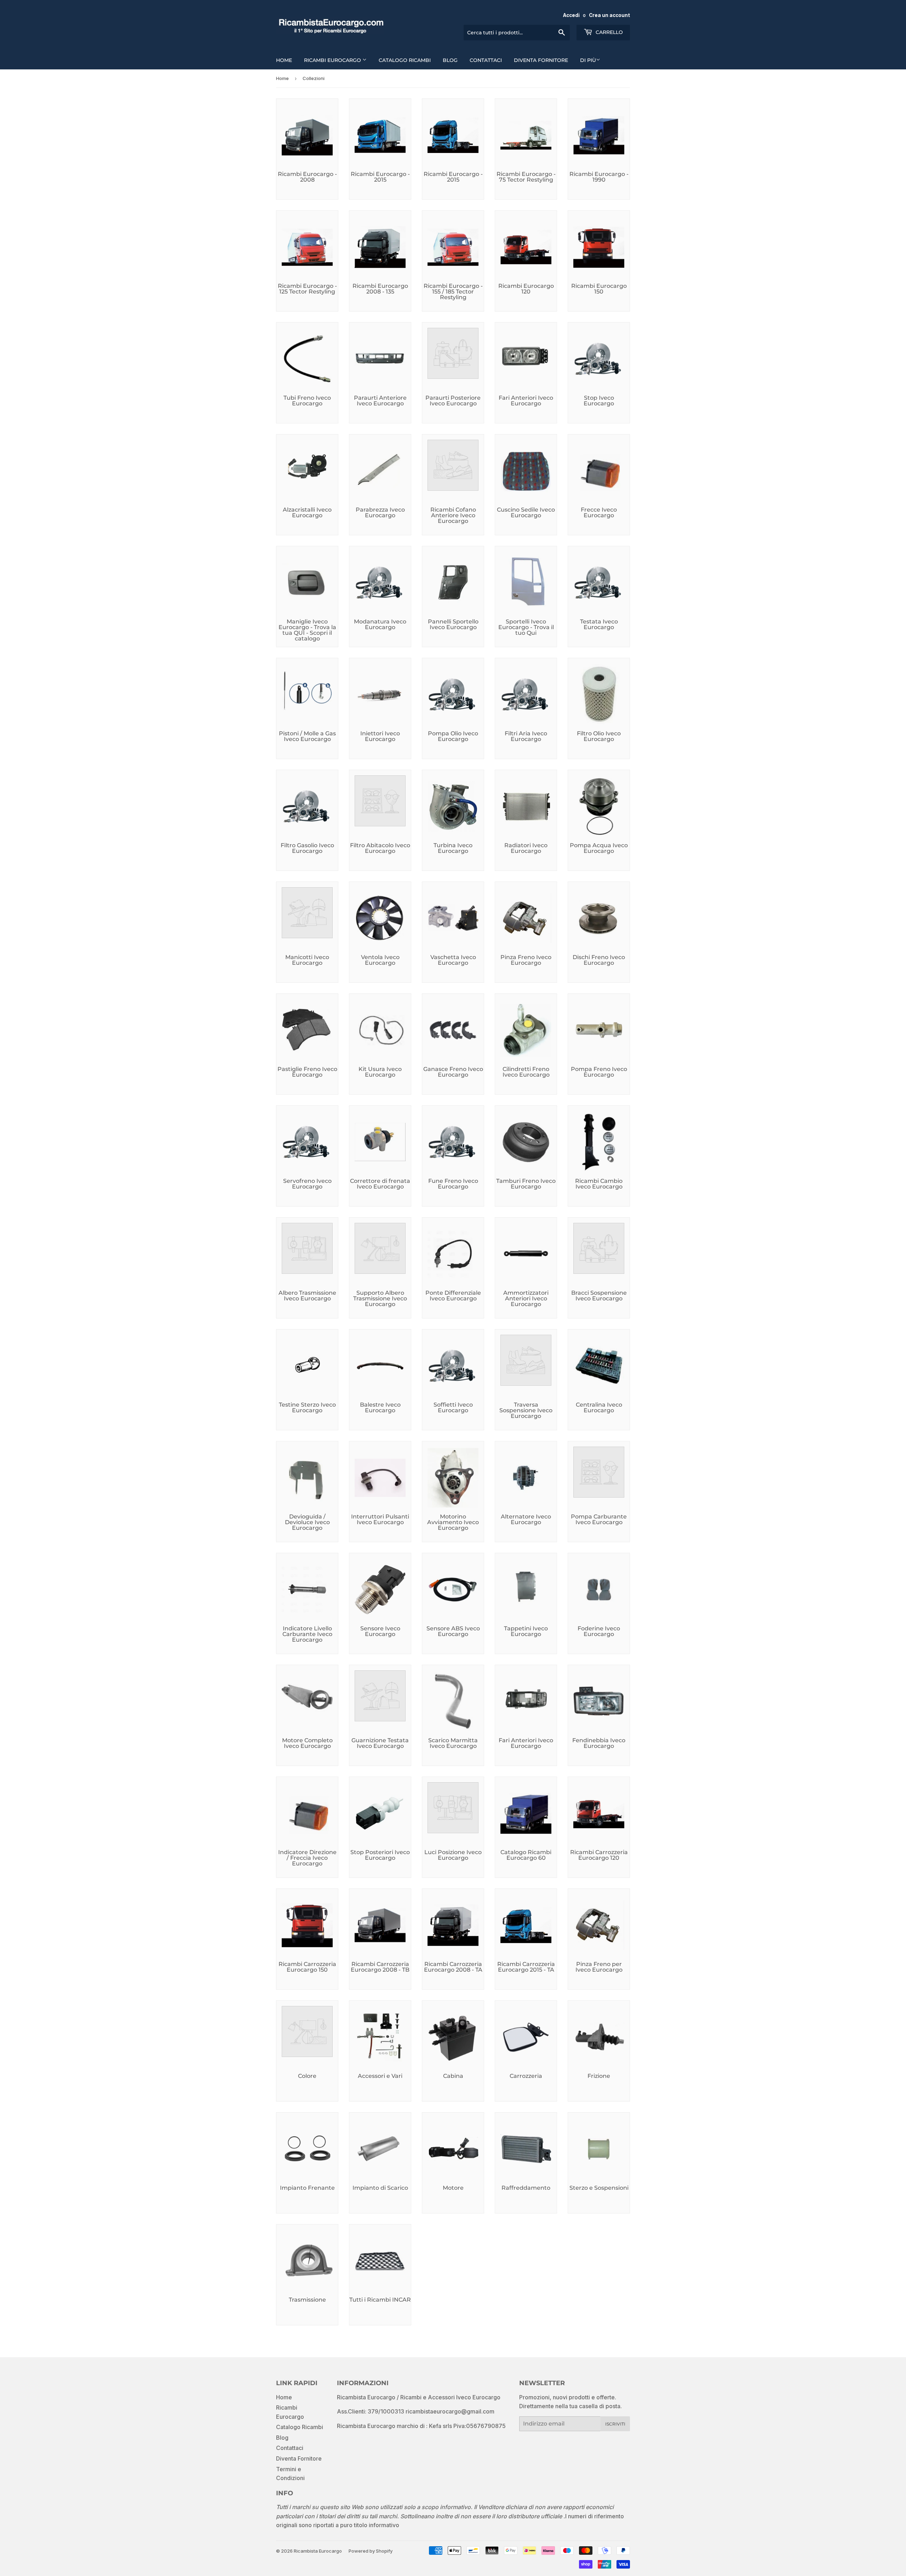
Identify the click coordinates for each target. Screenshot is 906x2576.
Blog (450, 60)
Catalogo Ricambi (405, 60)
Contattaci (486, 60)
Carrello (609, 32)
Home (284, 60)
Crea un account (609, 15)
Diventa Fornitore (541, 60)
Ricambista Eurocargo (318, 2551)
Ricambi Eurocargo (333, 60)
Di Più (588, 60)
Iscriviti (615, 2424)
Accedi (571, 15)
